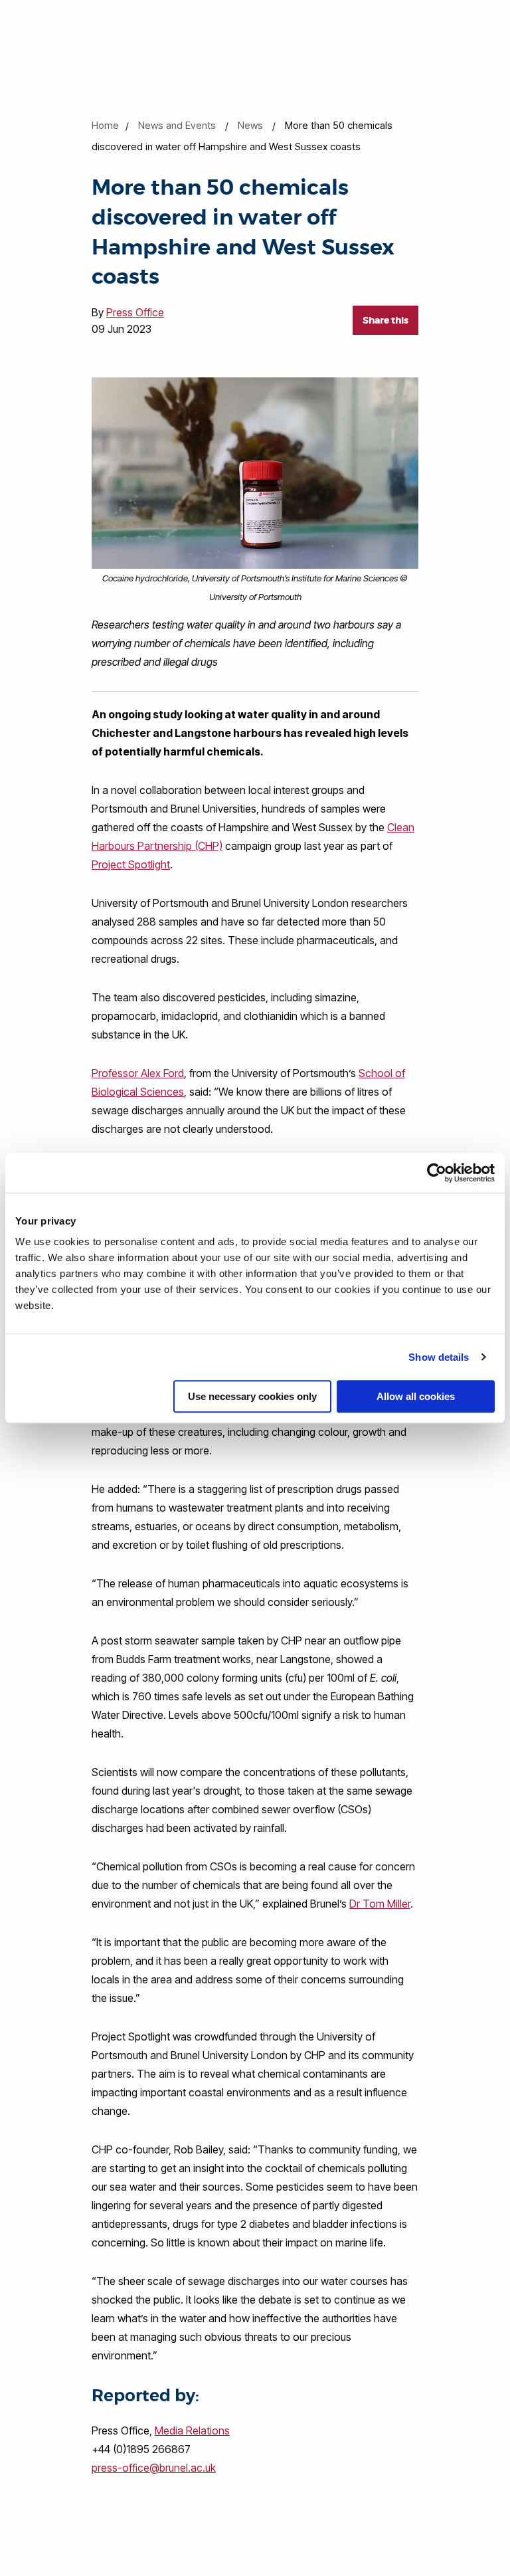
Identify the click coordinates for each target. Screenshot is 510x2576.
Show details (439, 1357)
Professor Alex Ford (138, 1073)
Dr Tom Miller (380, 1904)
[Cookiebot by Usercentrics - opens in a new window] (437, 1173)
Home (105, 125)
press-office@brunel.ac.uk (154, 2468)
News (250, 125)
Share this (385, 320)
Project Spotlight (131, 864)
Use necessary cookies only (252, 1396)
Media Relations (192, 2430)
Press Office (135, 312)
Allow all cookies (416, 1396)
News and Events (177, 125)
